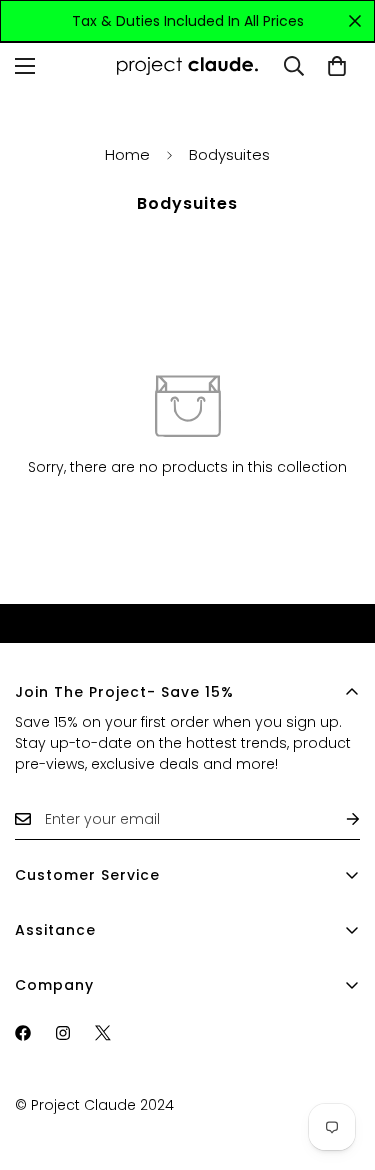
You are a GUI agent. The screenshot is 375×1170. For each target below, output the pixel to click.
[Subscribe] (337, 819)
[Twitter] (103, 1033)
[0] (337, 66)
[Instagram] (63, 1033)
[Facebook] (23, 1033)
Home (127, 154)
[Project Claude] (187, 66)
